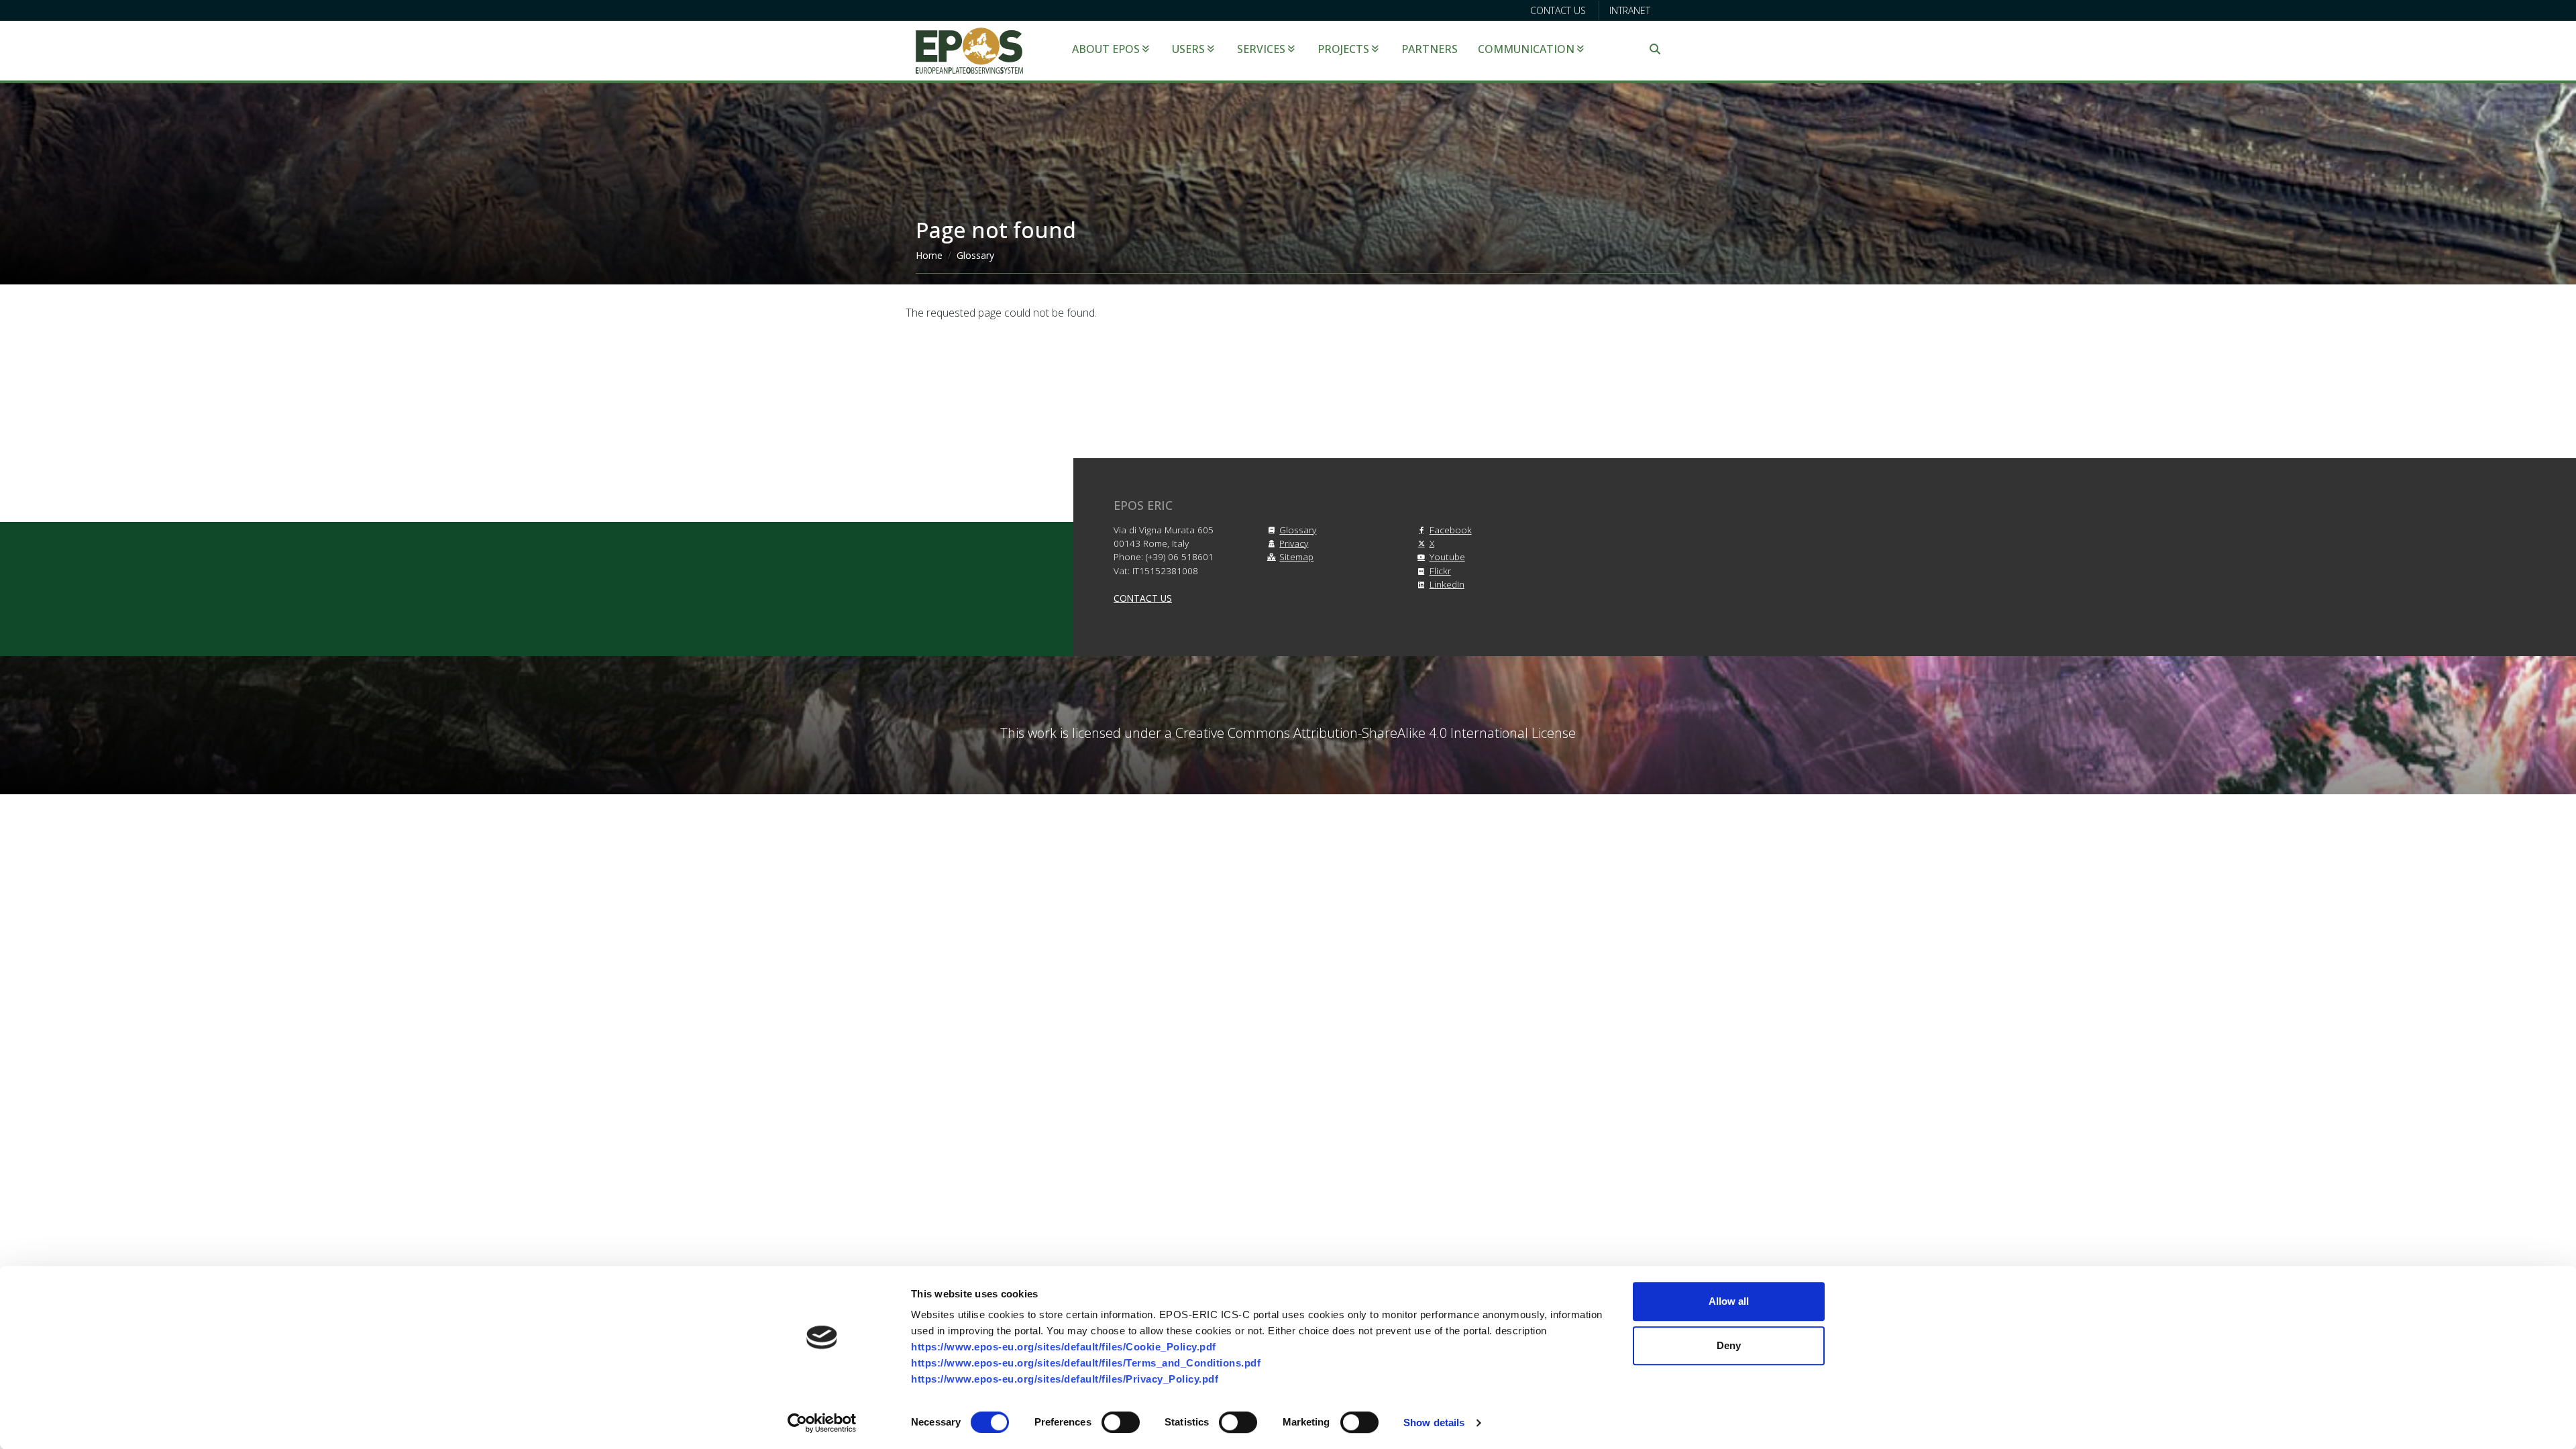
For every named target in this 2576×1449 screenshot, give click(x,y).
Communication (1526, 49)
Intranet (1630, 10)
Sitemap (1296, 556)
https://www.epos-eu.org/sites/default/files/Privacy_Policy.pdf (1065, 1379)
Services (1261, 49)
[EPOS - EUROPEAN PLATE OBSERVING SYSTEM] (969, 50)
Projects (1343, 49)
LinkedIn (1447, 584)
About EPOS (1106, 49)
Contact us (1558, 10)
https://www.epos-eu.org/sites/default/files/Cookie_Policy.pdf (1064, 1347)
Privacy (1294, 543)
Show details (1434, 1423)
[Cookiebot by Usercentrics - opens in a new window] (822, 1423)
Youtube (1447, 556)
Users (1188, 49)
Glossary (975, 255)
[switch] (1121, 1422)
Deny (1729, 1345)
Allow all (1729, 1301)
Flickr (1440, 571)
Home (929, 255)
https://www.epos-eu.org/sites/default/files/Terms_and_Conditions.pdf (1086, 1363)
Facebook (1451, 530)
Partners (1430, 49)
